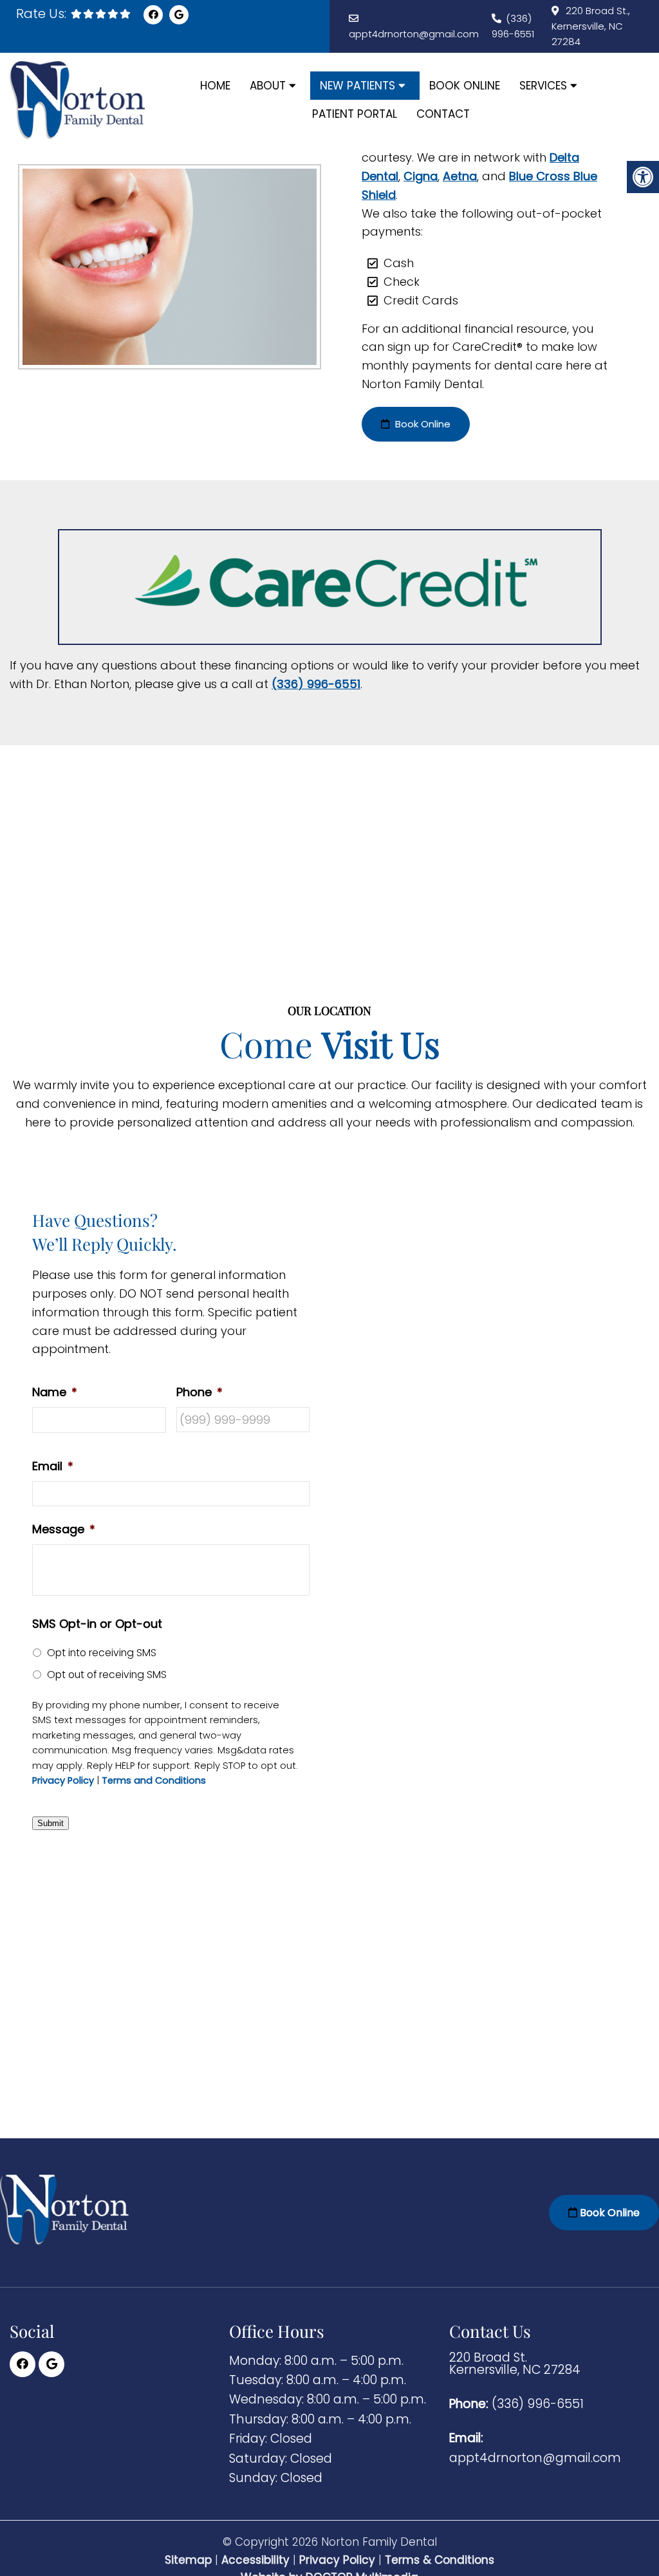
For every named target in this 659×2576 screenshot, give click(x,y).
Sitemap (188, 2560)
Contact (443, 114)
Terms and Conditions (154, 1781)
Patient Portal (355, 114)
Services (543, 86)
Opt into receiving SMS (102, 1653)
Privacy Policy (63, 1781)
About (268, 86)
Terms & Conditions (440, 2560)
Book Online (465, 86)
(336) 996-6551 (316, 684)
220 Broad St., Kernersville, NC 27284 (591, 26)
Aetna (460, 176)
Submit (51, 1823)
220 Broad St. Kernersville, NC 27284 (515, 2363)
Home (215, 86)
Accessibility (255, 2560)
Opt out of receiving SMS (107, 1675)
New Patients (357, 86)
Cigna (421, 176)
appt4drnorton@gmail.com (414, 34)
